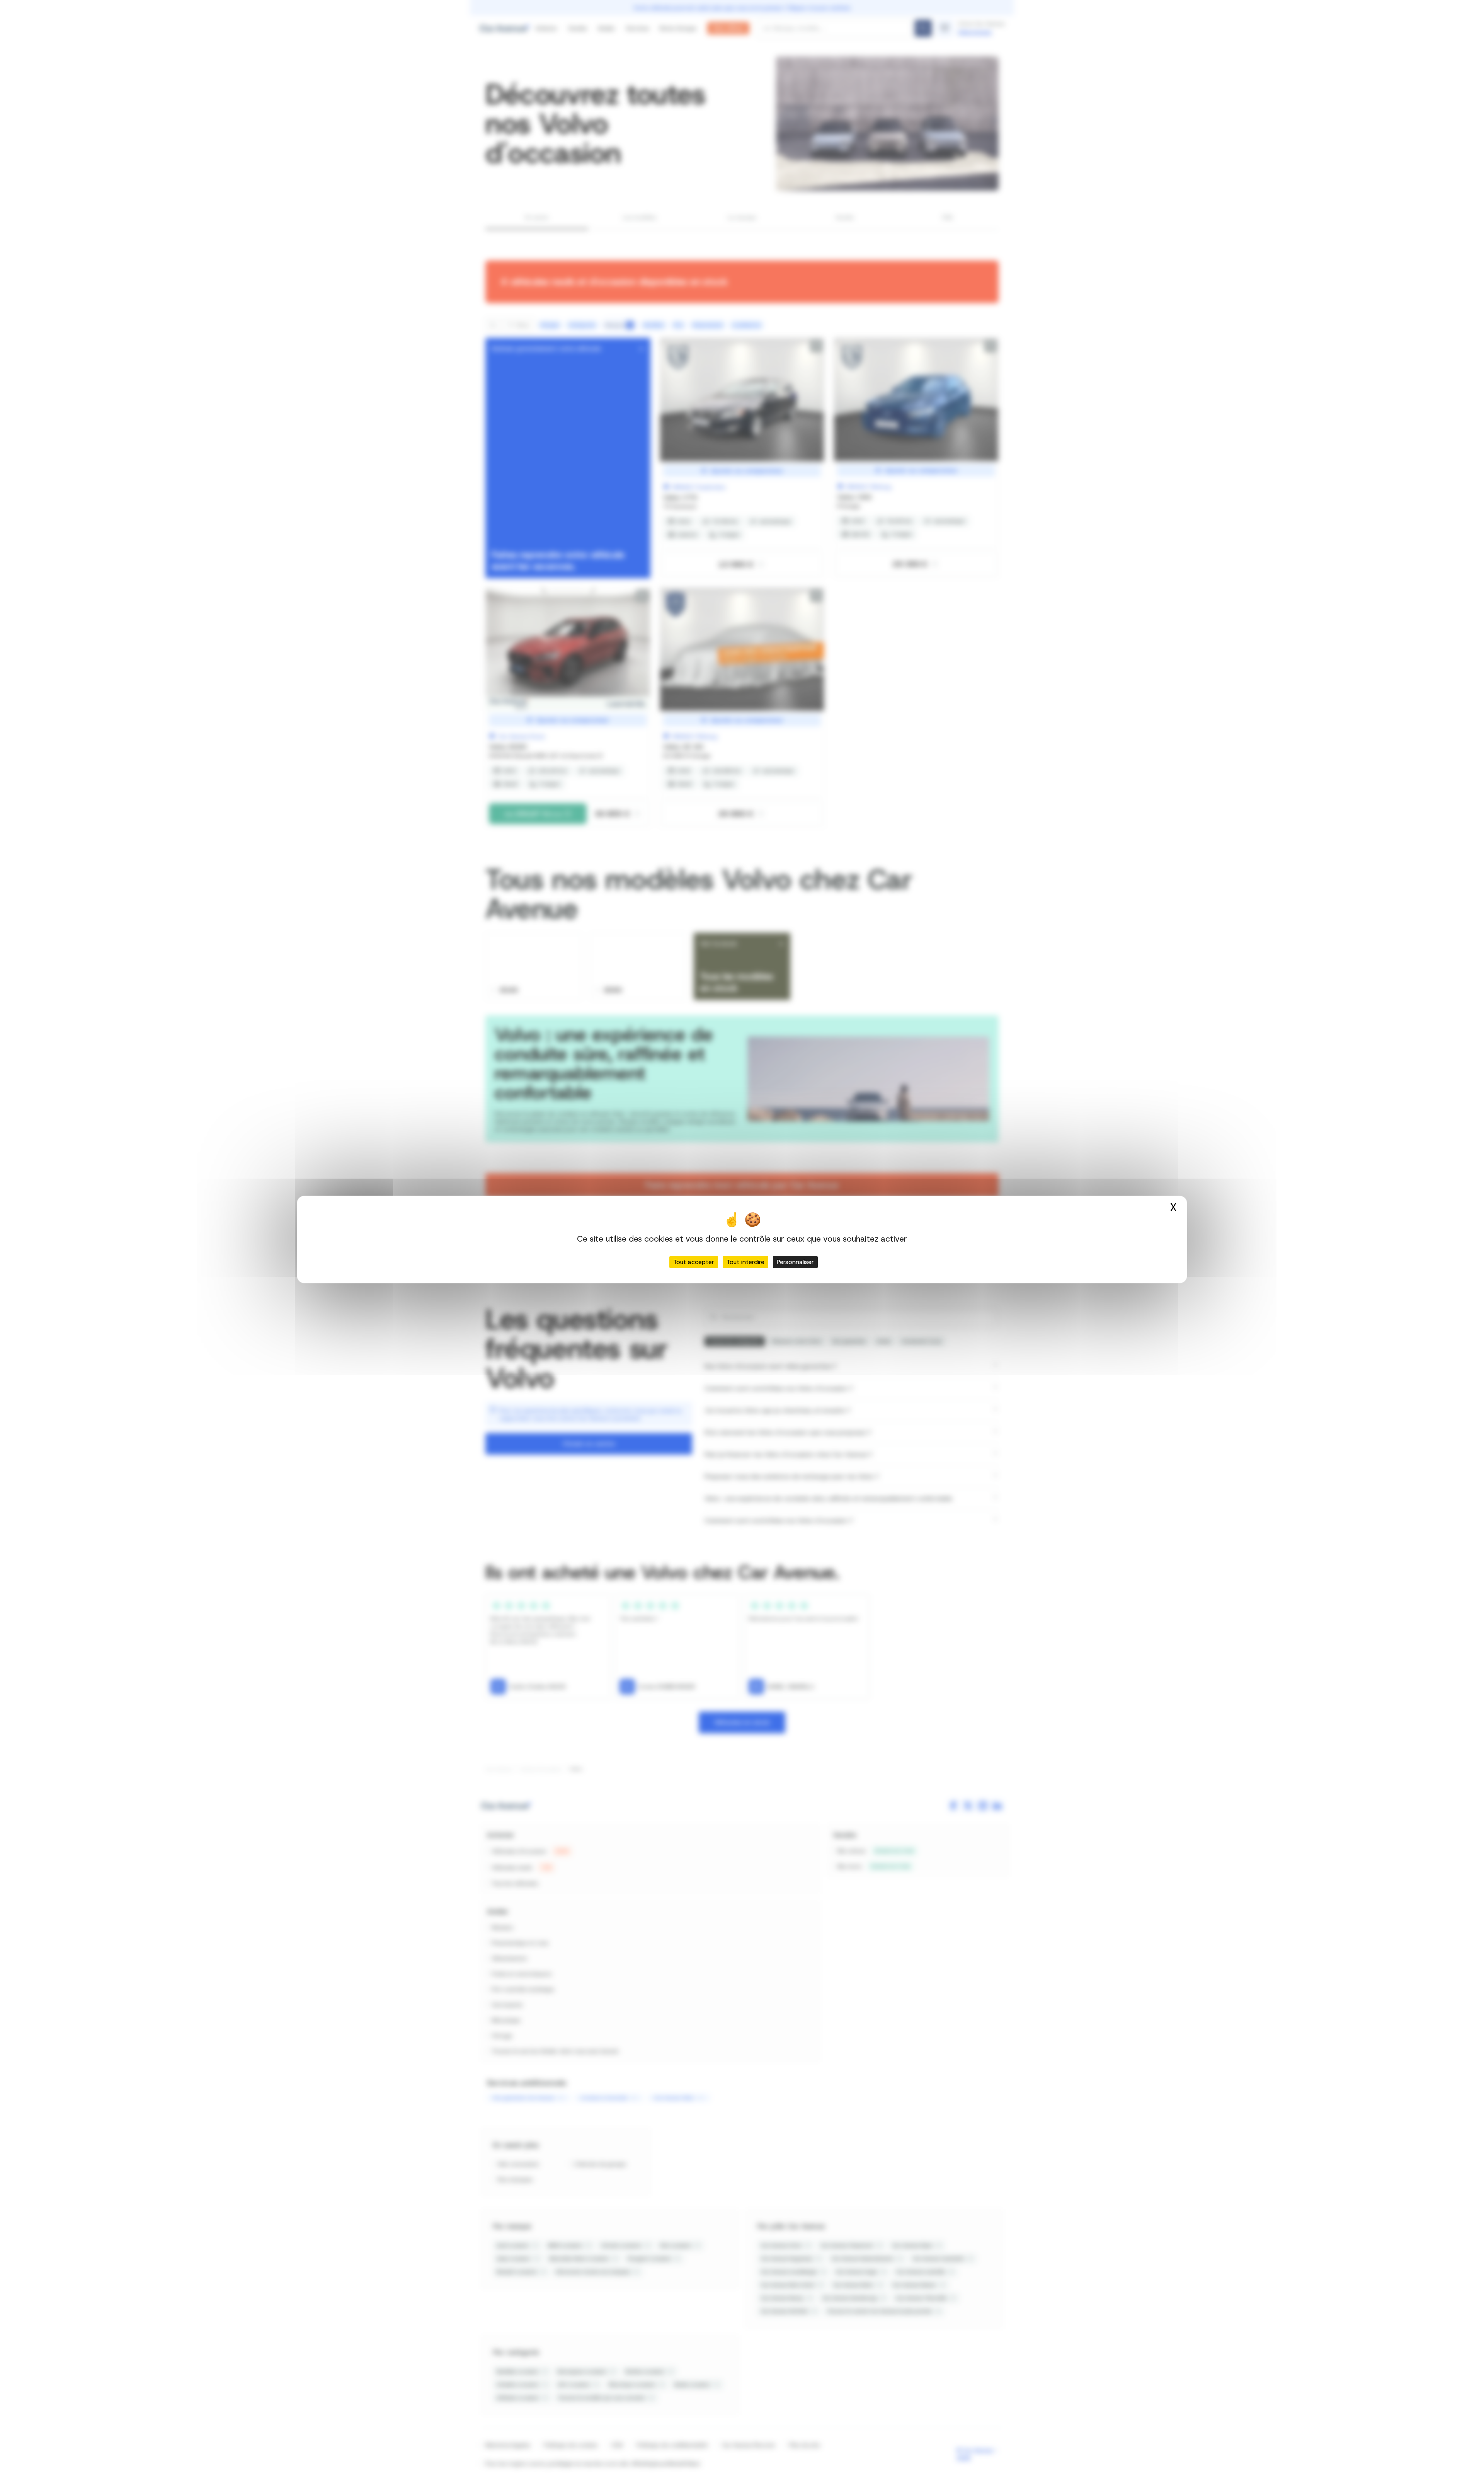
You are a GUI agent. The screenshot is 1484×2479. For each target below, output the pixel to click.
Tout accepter (694, 1262)
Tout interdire (745, 1262)
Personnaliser (795, 1262)
